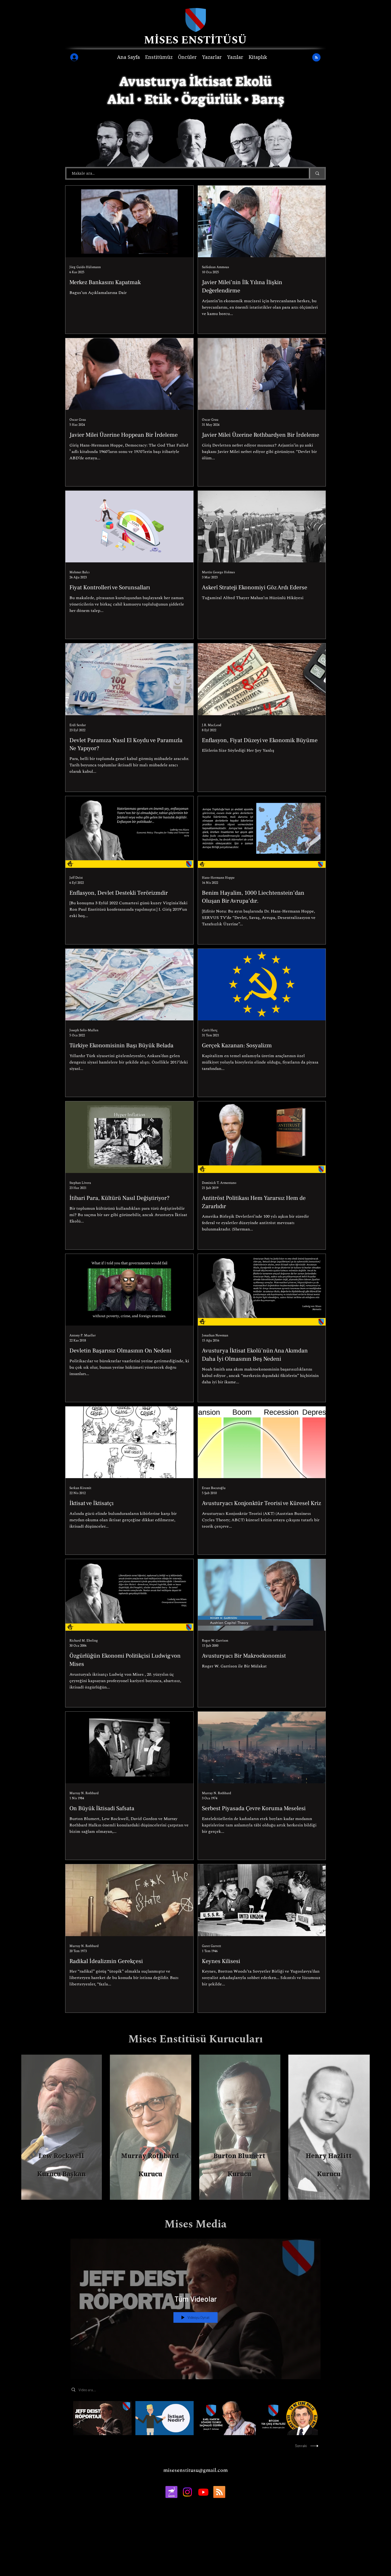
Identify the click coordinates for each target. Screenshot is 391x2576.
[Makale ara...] (317, 173)
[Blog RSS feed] (316, 58)
